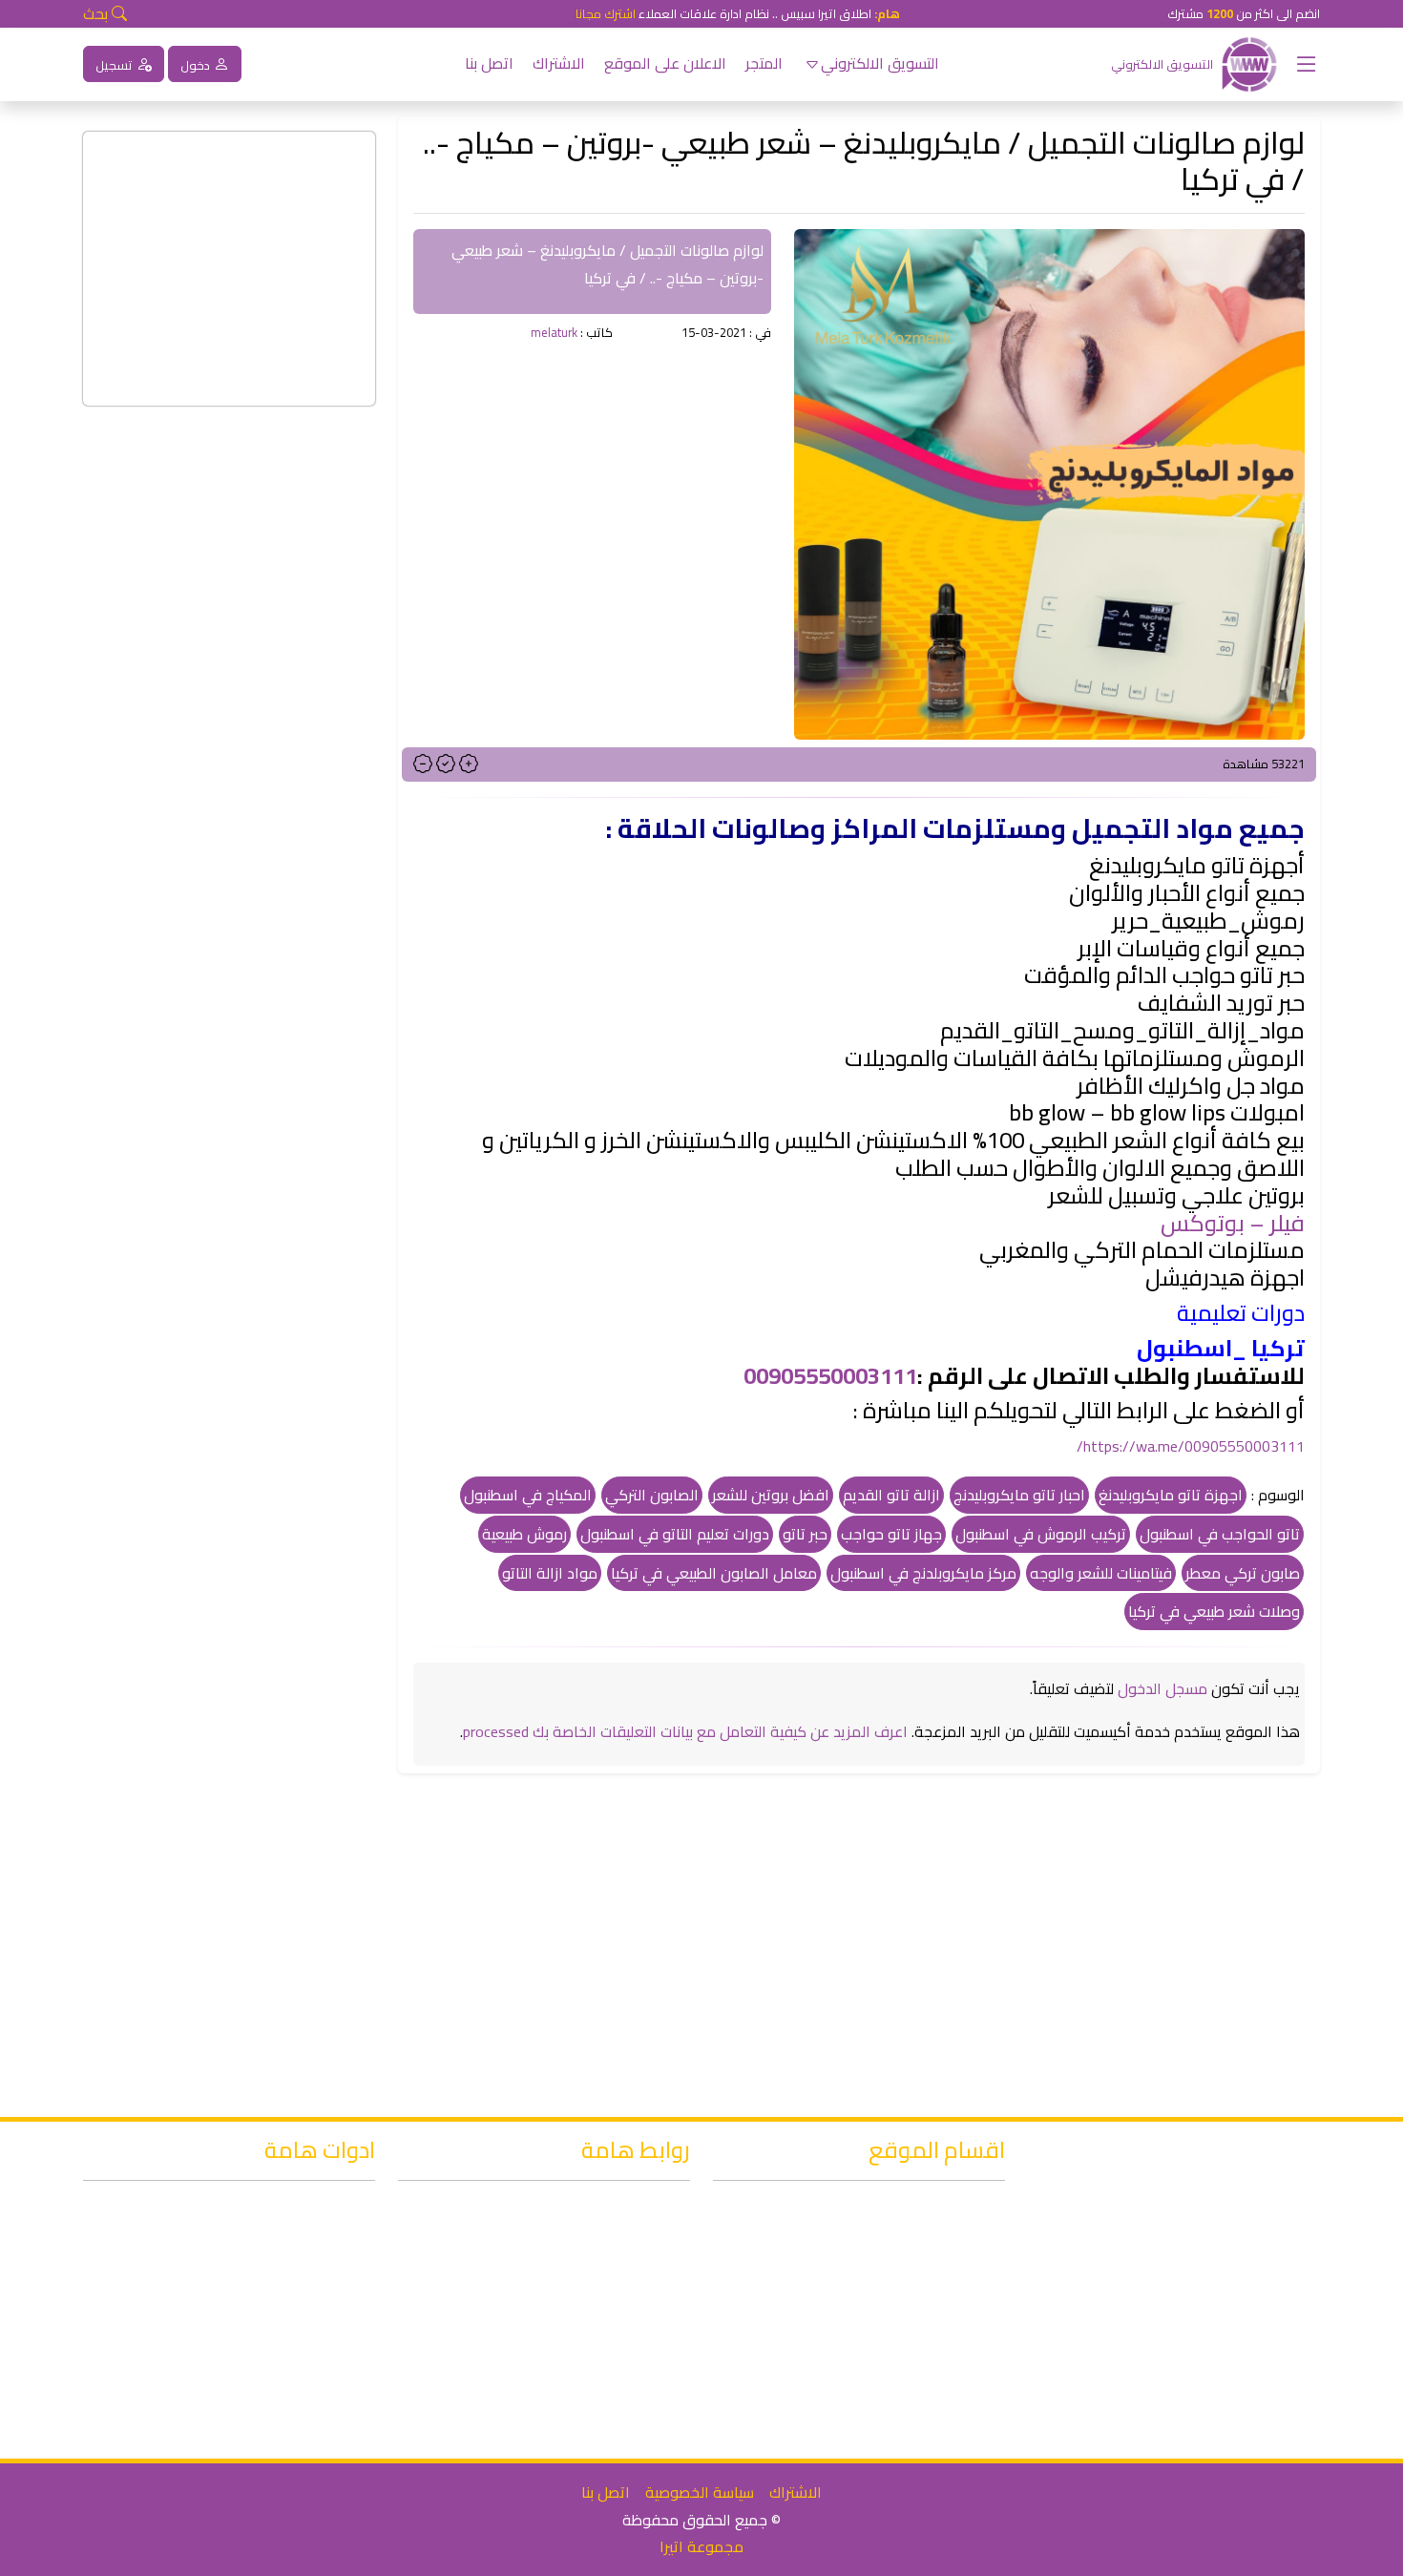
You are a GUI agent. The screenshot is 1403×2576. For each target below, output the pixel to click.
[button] (1299, 64)
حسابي (646, 2374)
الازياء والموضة (933, 2401)
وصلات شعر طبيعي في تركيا (1214, 1611)
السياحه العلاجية (932, 2319)
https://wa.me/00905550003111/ (1191, 1446)
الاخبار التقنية (943, 2347)
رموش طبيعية (524, 1534)
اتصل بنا (489, 63)
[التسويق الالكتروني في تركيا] (1249, 62)
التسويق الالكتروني (880, 63)
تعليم (966, 2374)
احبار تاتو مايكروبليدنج (1019, 1495)
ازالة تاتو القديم (891, 1495)
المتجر (764, 63)
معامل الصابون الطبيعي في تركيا (714, 1573)
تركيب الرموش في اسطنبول (1041, 1534)
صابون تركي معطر (1243, 1573)
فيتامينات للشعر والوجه (1101, 1573)
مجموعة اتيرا (701, 2546)
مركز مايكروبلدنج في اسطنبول (923, 1573)
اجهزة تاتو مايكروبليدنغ (1171, 1495)
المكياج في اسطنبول (528, 1495)
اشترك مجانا (606, 13)
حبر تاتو (805, 1534)
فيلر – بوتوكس (1233, 1223)
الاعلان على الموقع (665, 63)
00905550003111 (830, 1376)
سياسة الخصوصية (700, 2492)
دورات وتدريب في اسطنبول (900, 2209)
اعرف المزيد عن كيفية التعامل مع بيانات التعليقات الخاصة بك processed (685, 1731)
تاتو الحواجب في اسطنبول (1220, 1534)
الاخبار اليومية (941, 2236)
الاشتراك (559, 63)
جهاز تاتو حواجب (891, 1534)
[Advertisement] (592, 501)
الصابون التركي (652, 1495)
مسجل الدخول (1162, 1688)
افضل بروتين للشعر (771, 1495)
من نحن (644, 2347)
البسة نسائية (944, 2429)
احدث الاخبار (631, 2209)
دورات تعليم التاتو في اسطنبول (675, 1534)
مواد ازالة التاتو (550, 1573)
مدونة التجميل (937, 2264)
